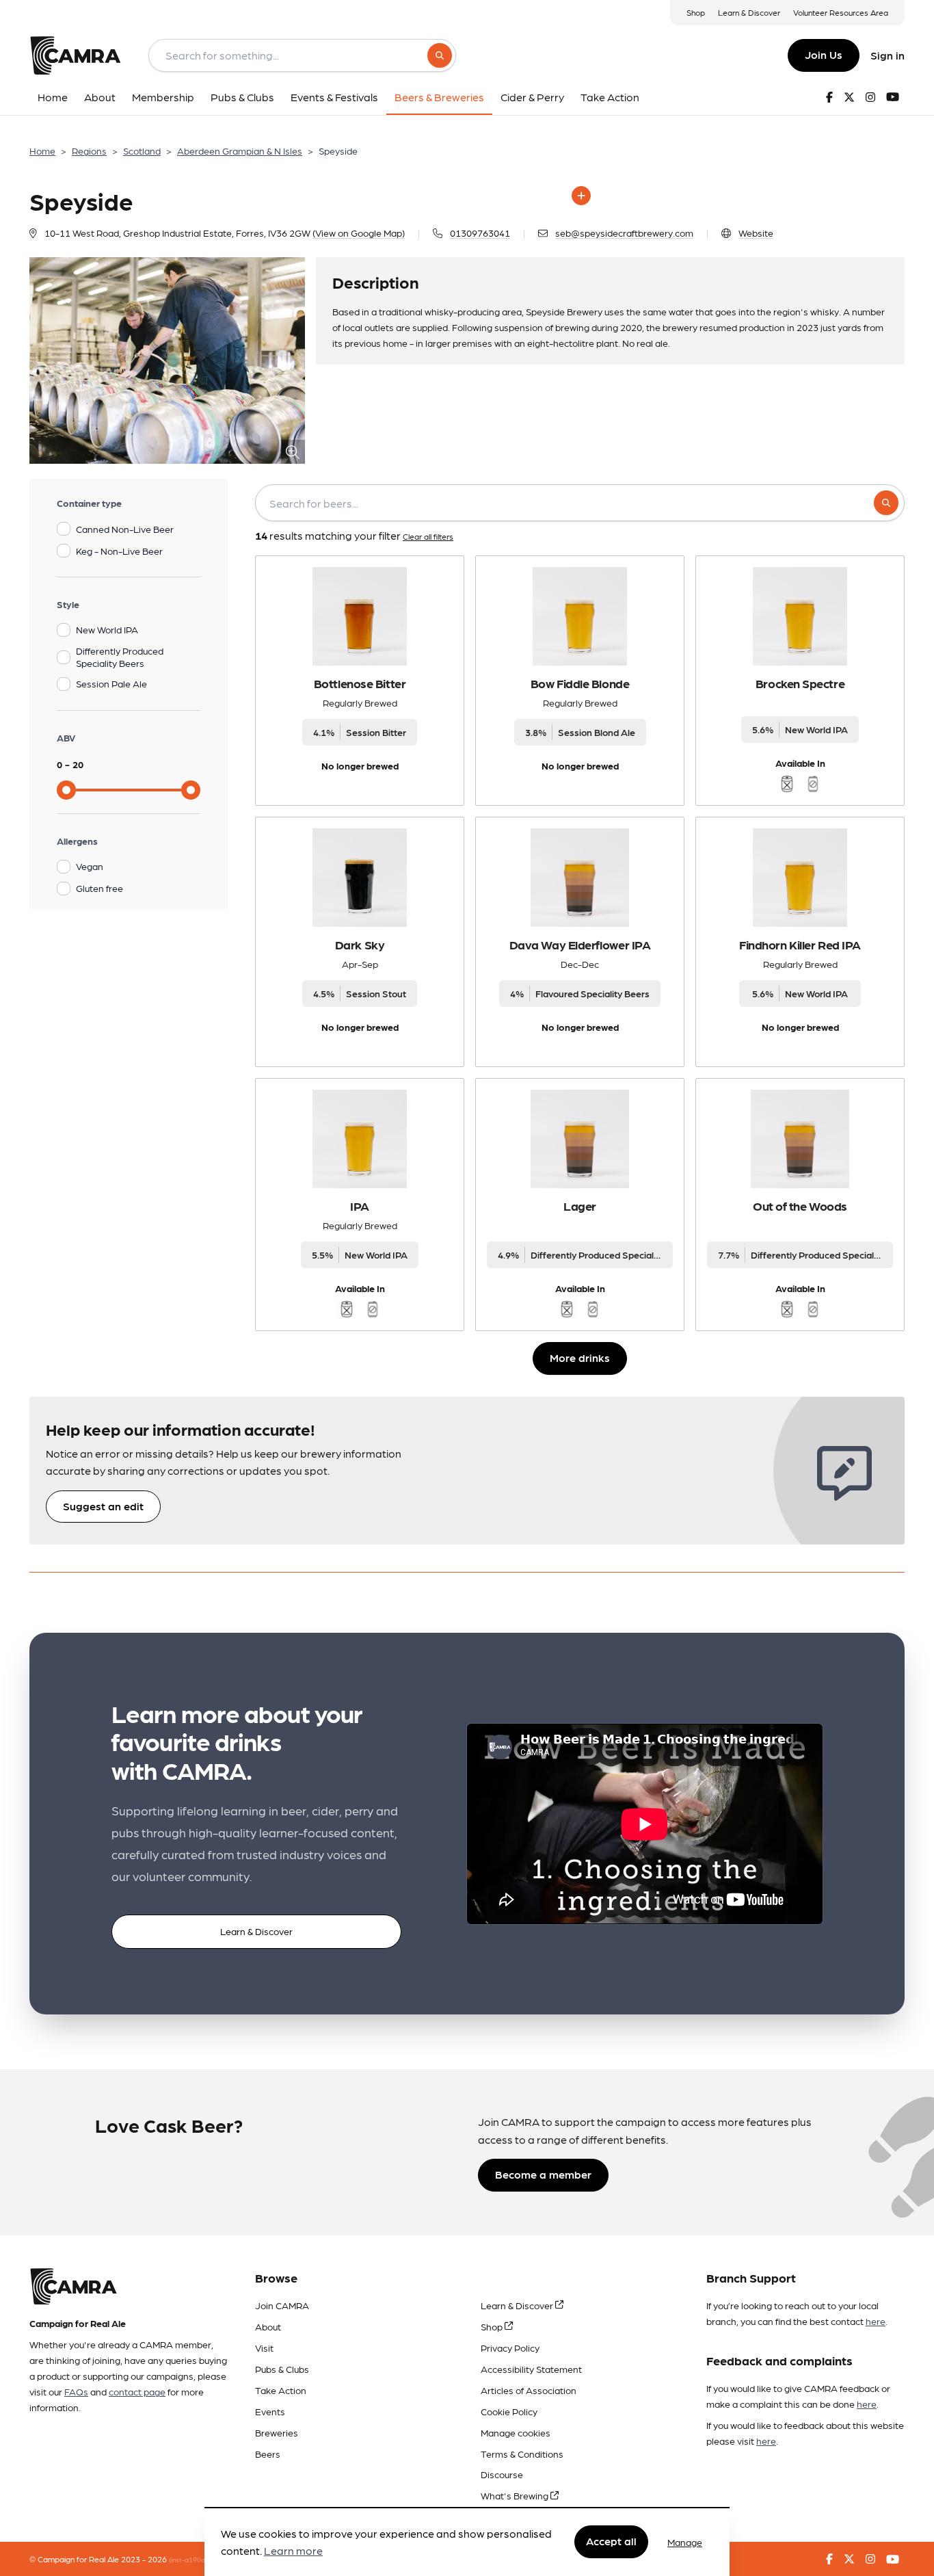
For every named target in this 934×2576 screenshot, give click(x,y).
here (876, 2321)
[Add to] (581, 196)
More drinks (580, 1357)
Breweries (277, 2432)
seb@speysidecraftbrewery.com (624, 233)
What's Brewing (516, 2495)
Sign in (888, 55)
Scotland (142, 150)
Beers (268, 2454)
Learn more (293, 2551)
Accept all (611, 2541)
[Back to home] (75, 55)
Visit (264, 2348)
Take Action (281, 2390)
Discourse (502, 2474)
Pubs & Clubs (282, 2369)
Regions (89, 150)
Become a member (543, 2174)
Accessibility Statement (531, 2369)
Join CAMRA (282, 2305)
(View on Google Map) (359, 233)
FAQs (76, 2391)
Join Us (824, 54)
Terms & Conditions (522, 2454)
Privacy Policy (510, 2348)
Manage (685, 2542)
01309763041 (480, 233)
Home (42, 150)
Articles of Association (529, 2390)
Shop (696, 12)
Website (756, 233)
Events (270, 2411)
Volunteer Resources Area (841, 12)
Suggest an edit (103, 1506)
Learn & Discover (749, 12)
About (268, 2326)
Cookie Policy (509, 2411)
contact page (137, 2391)
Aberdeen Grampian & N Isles (240, 150)
